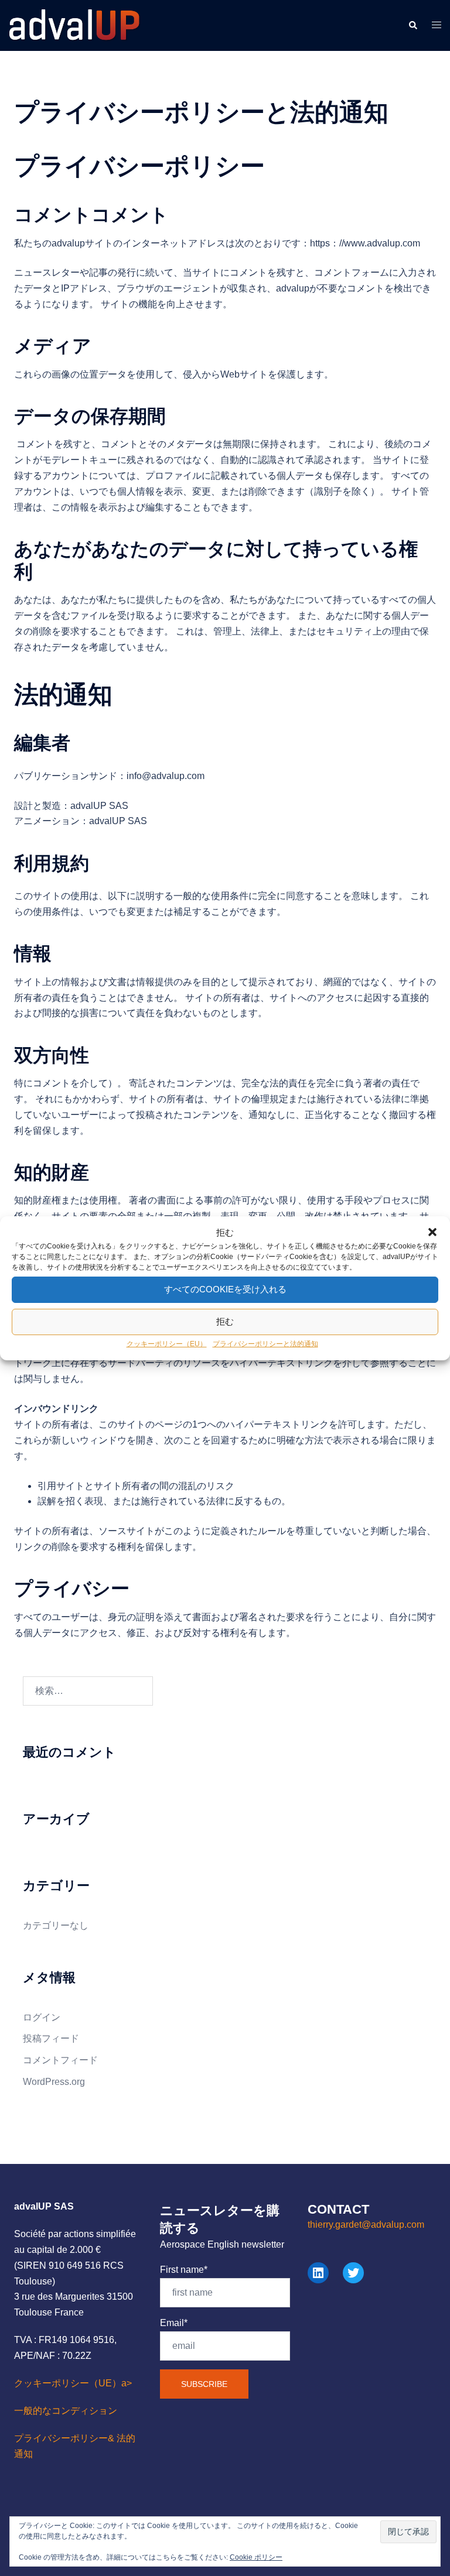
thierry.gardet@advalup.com (366, 2225)
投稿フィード (51, 2038)
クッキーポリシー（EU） (167, 1344)
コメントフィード (60, 2060)
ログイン (42, 2017)
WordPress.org (54, 2082)
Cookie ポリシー (256, 2557)
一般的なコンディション (66, 2411)
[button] (432, 1232)
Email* (174, 2323)
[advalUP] (75, 25)
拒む (225, 1321)
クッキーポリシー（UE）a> (73, 2383)
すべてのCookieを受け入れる (225, 1289)
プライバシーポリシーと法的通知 (265, 1344)
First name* (184, 2270)
